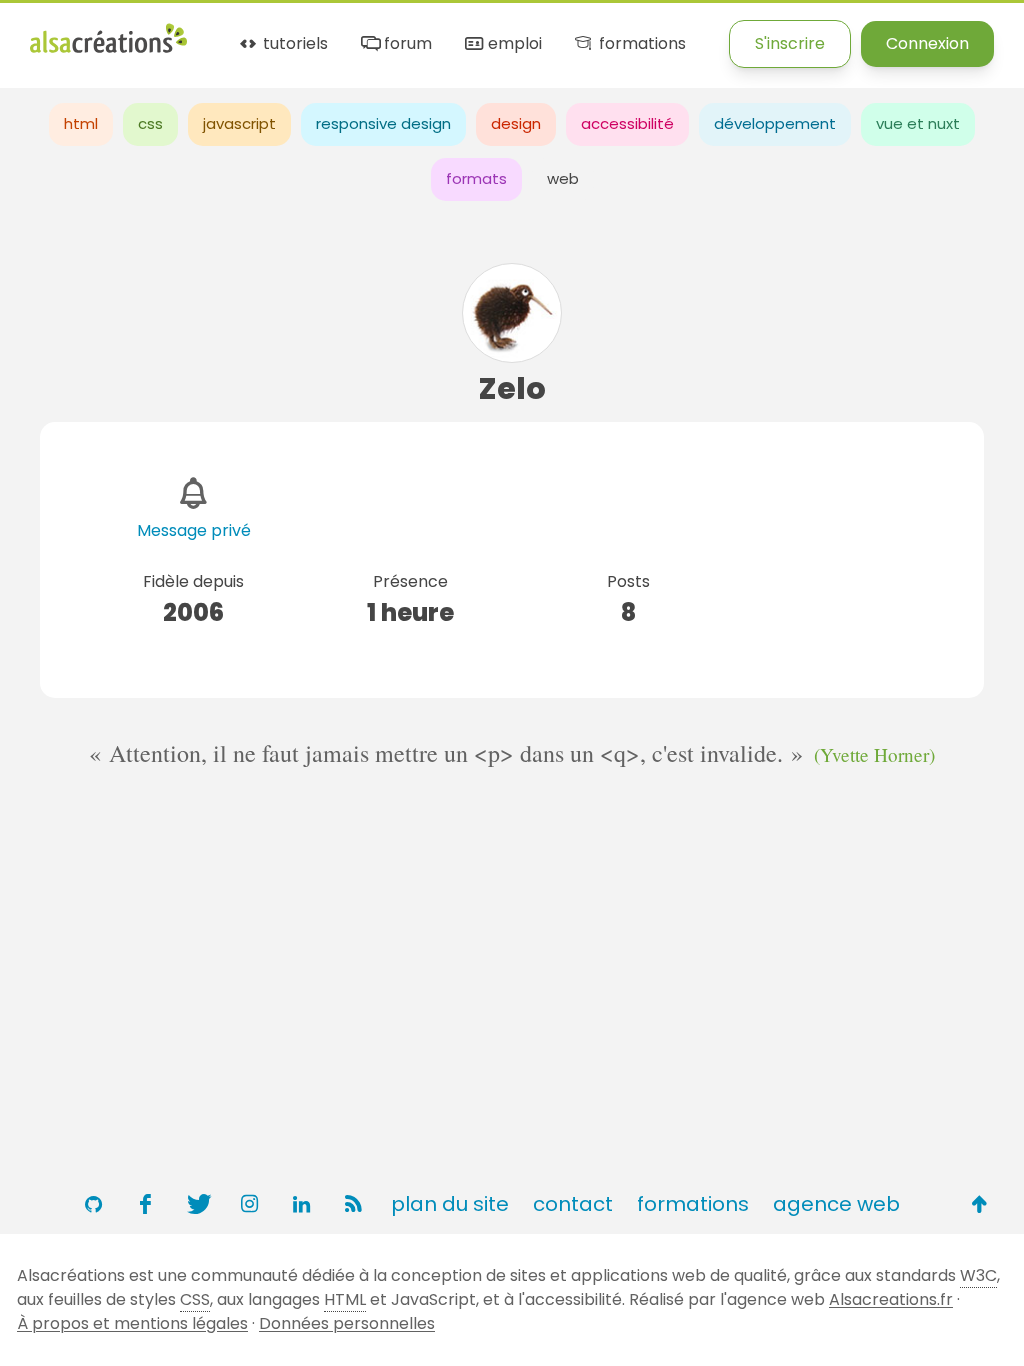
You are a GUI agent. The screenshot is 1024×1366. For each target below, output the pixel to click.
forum (406, 44)
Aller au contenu (226, 32)
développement (775, 123)
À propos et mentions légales (132, 1323)
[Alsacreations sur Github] (93, 1204)
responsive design (383, 123)
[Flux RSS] (353, 1204)
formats (476, 178)
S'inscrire (790, 43)
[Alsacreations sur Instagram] (249, 1204)
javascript (239, 123)
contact (573, 1204)
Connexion (927, 43)
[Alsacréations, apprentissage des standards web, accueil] (108, 50)
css (150, 123)
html (81, 123)
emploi (513, 44)
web (563, 178)
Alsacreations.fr (891, 1299)
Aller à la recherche (393, 32)
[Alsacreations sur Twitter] (197, 1204)
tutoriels (293, 44)
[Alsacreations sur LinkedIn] (301, 1204)
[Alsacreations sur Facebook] (145, 1204)
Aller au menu (84, 32)
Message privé (194, 530)
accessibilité (627, 123)
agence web (836, 1204)
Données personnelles (347, 1323)
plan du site (450, 1204)
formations (640, 44)
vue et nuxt (918, 123)
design (516, 123)
